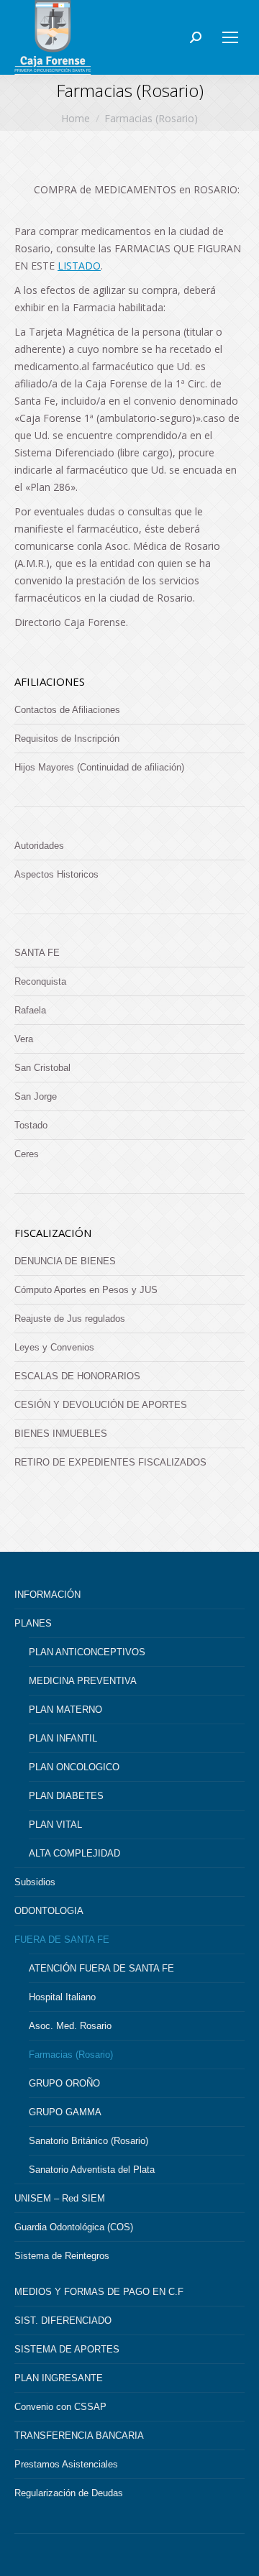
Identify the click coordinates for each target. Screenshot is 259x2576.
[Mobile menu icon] (230, 37)
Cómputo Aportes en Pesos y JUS (86, 1290)
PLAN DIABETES (66, 1796)
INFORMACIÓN (47, 1595)
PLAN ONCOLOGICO (74, 1767)
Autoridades (39, 846)
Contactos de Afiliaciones (67, 710)
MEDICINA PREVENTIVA (83, 1681)
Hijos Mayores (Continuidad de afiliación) (99, 767)
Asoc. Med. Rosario (70, 2026)
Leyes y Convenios (54, 1347)
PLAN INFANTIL (63, 1738)
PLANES (33, 1623)
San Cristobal (42, 1068)
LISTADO (79, 266)
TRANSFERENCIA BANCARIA (79, 2435)
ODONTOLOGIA (49, 1911)
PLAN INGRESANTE (59, 2378)
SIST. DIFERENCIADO (63, 2320)
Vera (24, 1039)
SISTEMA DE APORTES (67, 2349)
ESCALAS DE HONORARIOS (77, 1376)
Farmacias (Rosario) (71, 2055)
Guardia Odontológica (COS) (74, 2227)
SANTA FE (37, 953)
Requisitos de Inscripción (67, 739)
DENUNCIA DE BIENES (65, 1261)
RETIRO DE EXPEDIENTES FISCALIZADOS (110, 1462)
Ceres (27, 1154)
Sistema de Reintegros (62, 2256)
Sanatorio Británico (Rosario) (88, 2141)
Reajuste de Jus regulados (70, 1319)
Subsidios (35, 1882)
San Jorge (36, 1096)
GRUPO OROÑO (64, 2083)
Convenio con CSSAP (60, 2407)
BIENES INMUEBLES (61, 1434)
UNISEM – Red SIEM (60, 2198)
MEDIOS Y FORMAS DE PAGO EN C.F (99, 2292)
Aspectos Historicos (56, 874)
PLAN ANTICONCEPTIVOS (87, 1652)
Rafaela (30, 1010)
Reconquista (40, 981)
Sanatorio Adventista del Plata (92, 2170)
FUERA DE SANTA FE (62, 1940)
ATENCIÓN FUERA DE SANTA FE (101, 1968)
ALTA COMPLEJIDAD (74, 1853)
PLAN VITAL (55, 1825)
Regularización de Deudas (69, 2493)
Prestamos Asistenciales (66, 2464)
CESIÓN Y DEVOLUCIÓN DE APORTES (101, 1405)
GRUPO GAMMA (65, 2112)
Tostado (31, 1125)
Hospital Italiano (62, 1997)
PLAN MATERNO (65, 1710)
